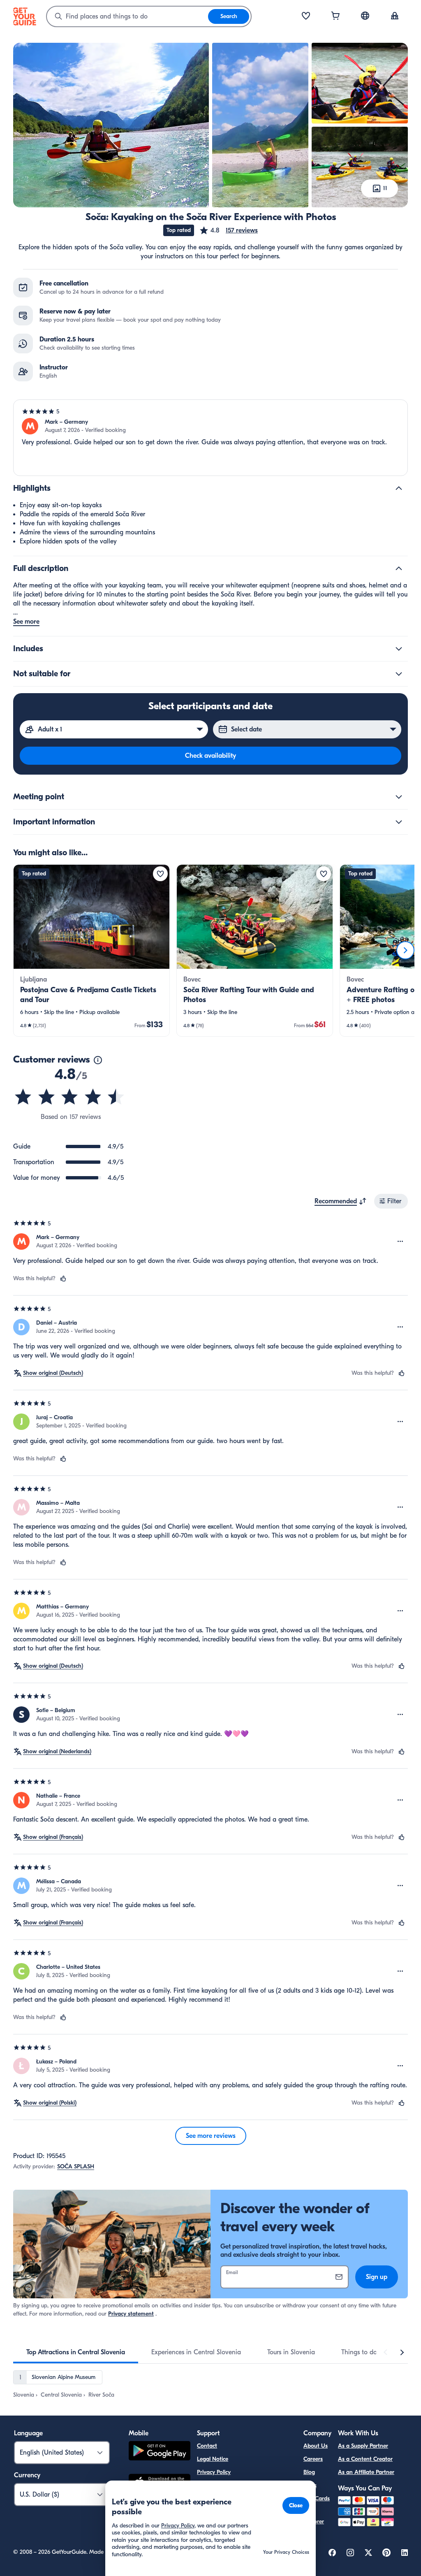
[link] (91, 950)
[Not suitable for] (399, 674)
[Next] (405, 950)
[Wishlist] (306, 16)
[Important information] (399, 822)
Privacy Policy (214, 2472)
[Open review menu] (400, 1242)
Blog (309, 2472)
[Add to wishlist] (160, 874)
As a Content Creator (365, 2459)
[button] (228, 230)
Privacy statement (131, 2314)
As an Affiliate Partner (366, 2472)
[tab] (76, 2352)
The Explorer (314, 2517)
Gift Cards (317, 2498)
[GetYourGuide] (25, 16)
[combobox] (127, 16)
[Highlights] (399, 488)
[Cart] (335, 16)
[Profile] (395, 16)
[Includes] (399, 649)
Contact (207, 2446)
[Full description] (399, 569)
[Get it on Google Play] (160, 2452)
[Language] (365, 16)
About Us (316, 2446)
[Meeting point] (399, 797)
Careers (313, 2459)
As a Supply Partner (363, 2446)
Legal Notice (213, 2459)
